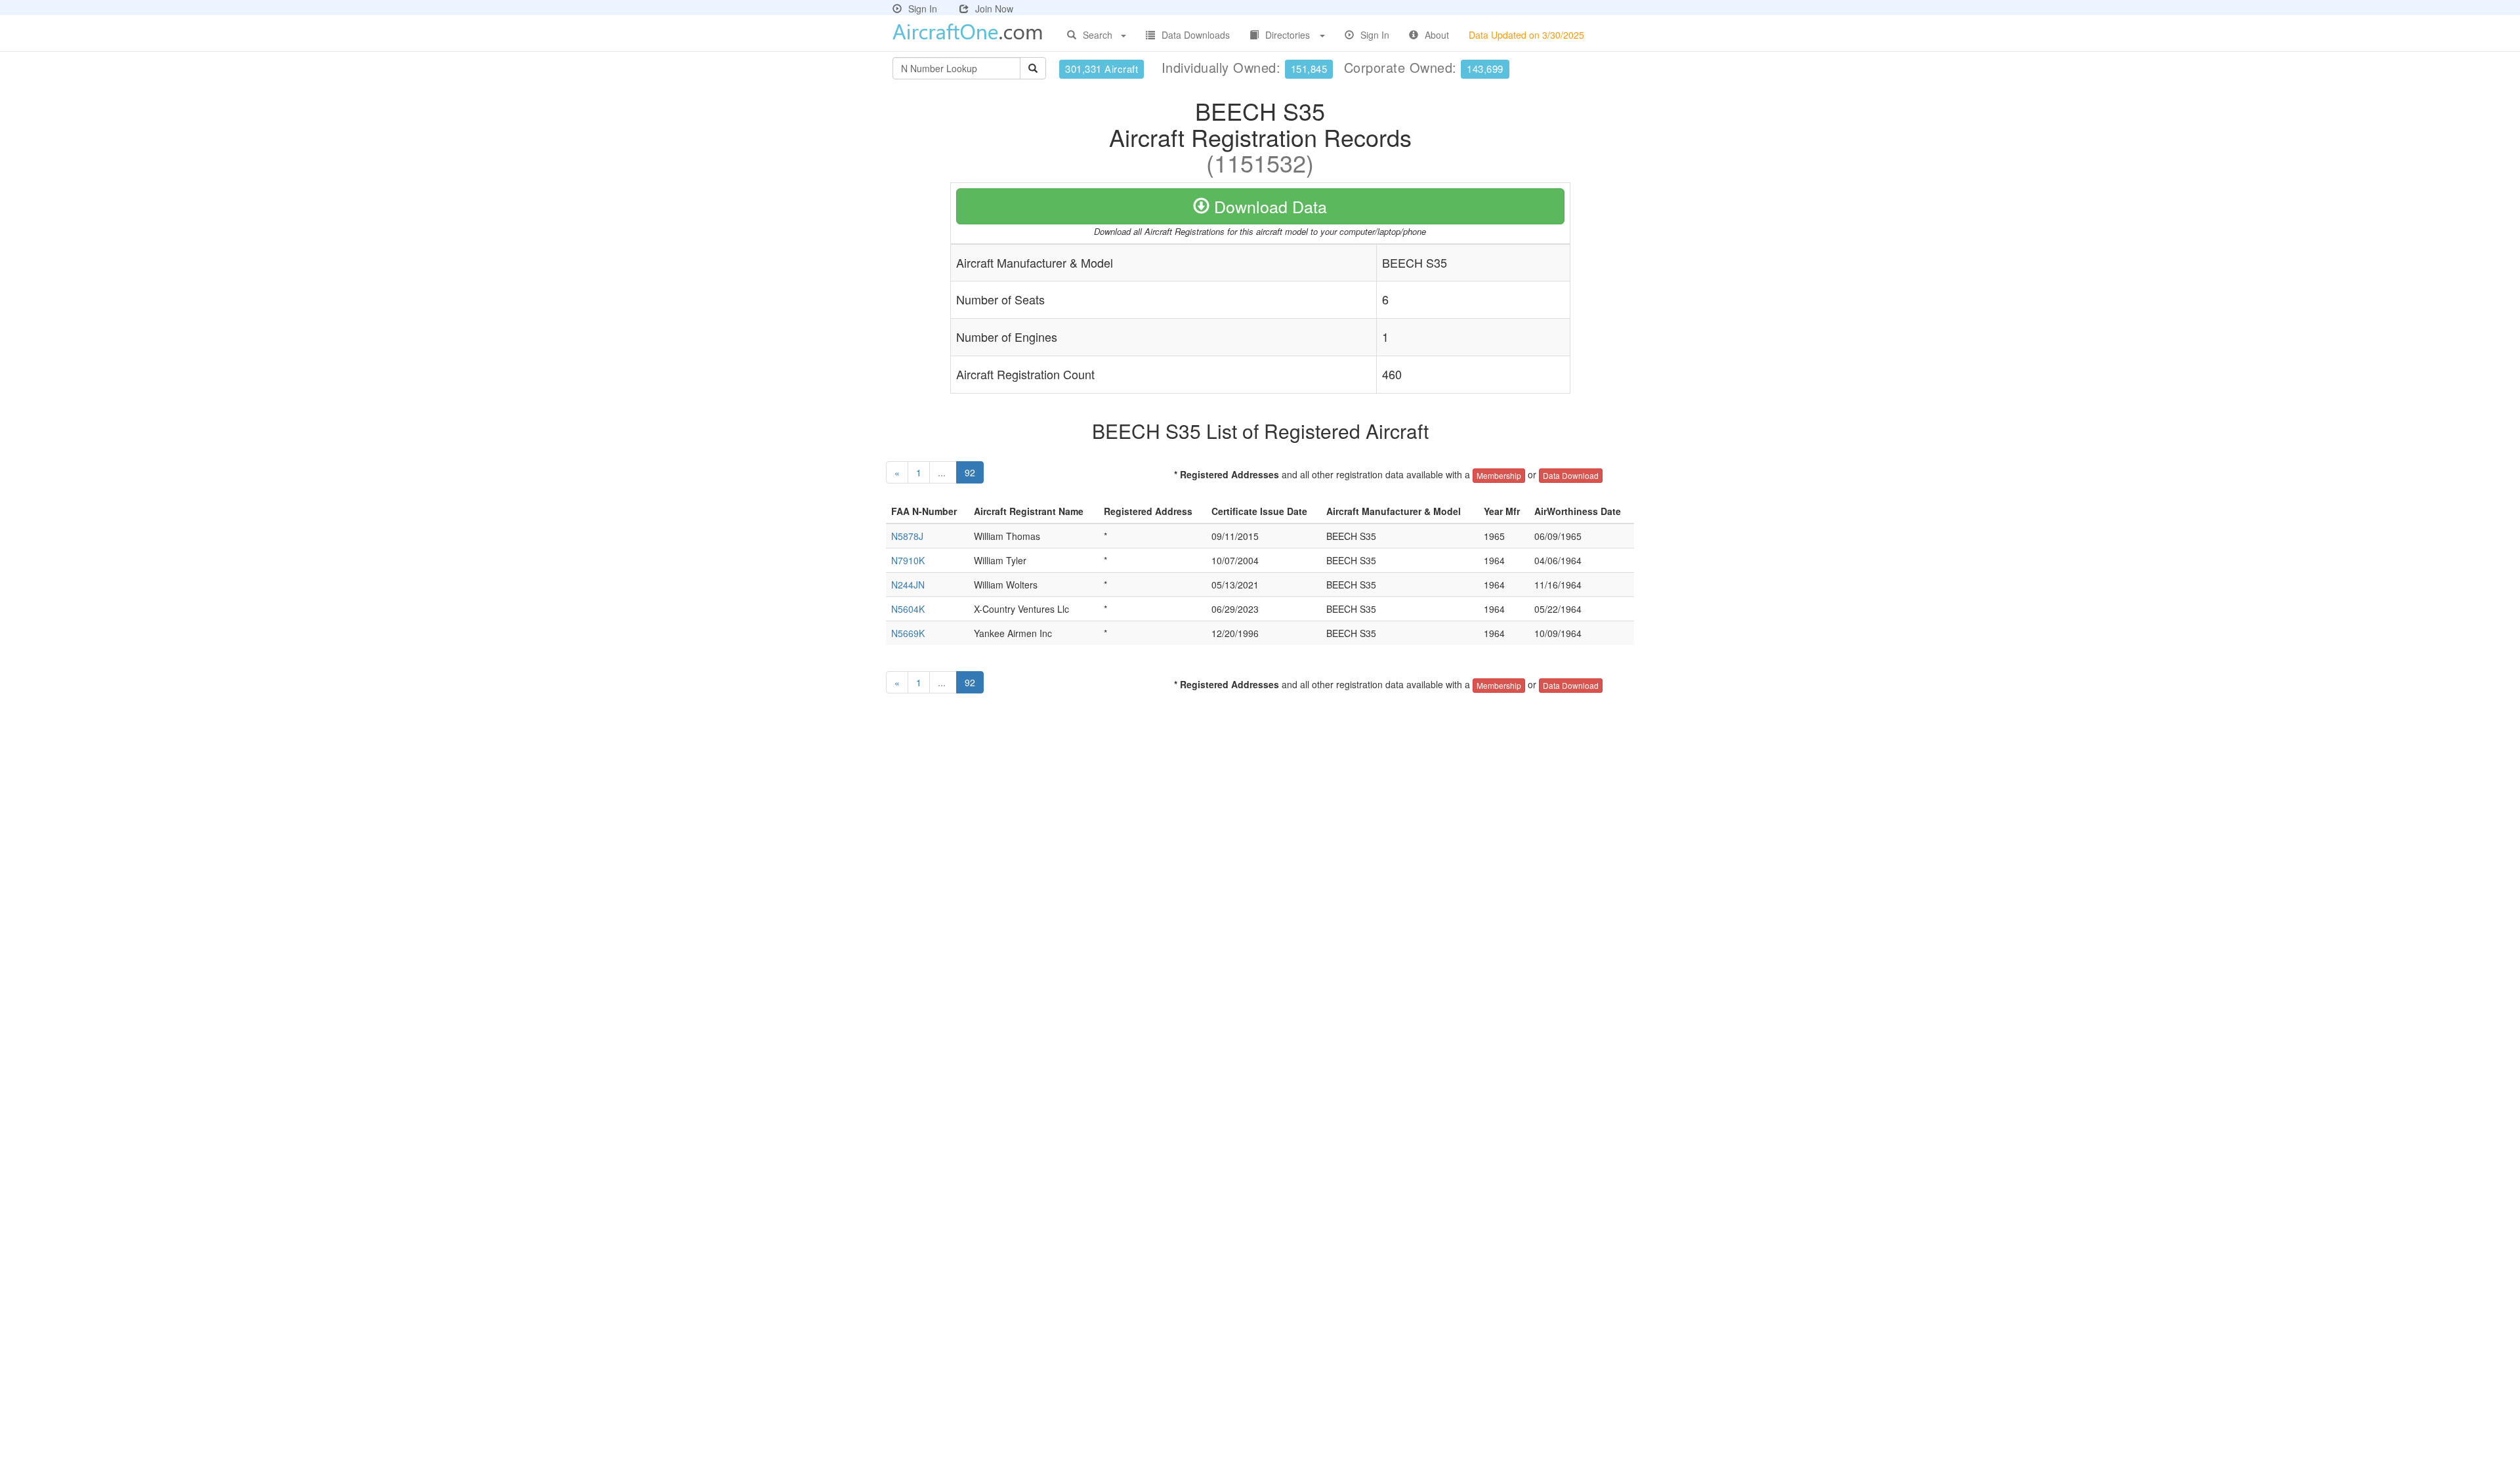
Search (1098, 35)
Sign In (923, 9)
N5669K (908, 633)
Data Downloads (1196, 35)
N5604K (908, 609)
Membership (1499, 475)
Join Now (994, 9)
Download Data (1268, 206)
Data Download (1571, 475)
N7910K (908, 560)
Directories (1288, 35)
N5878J (907, 536)
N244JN (908, 585)
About (1437, 35)
